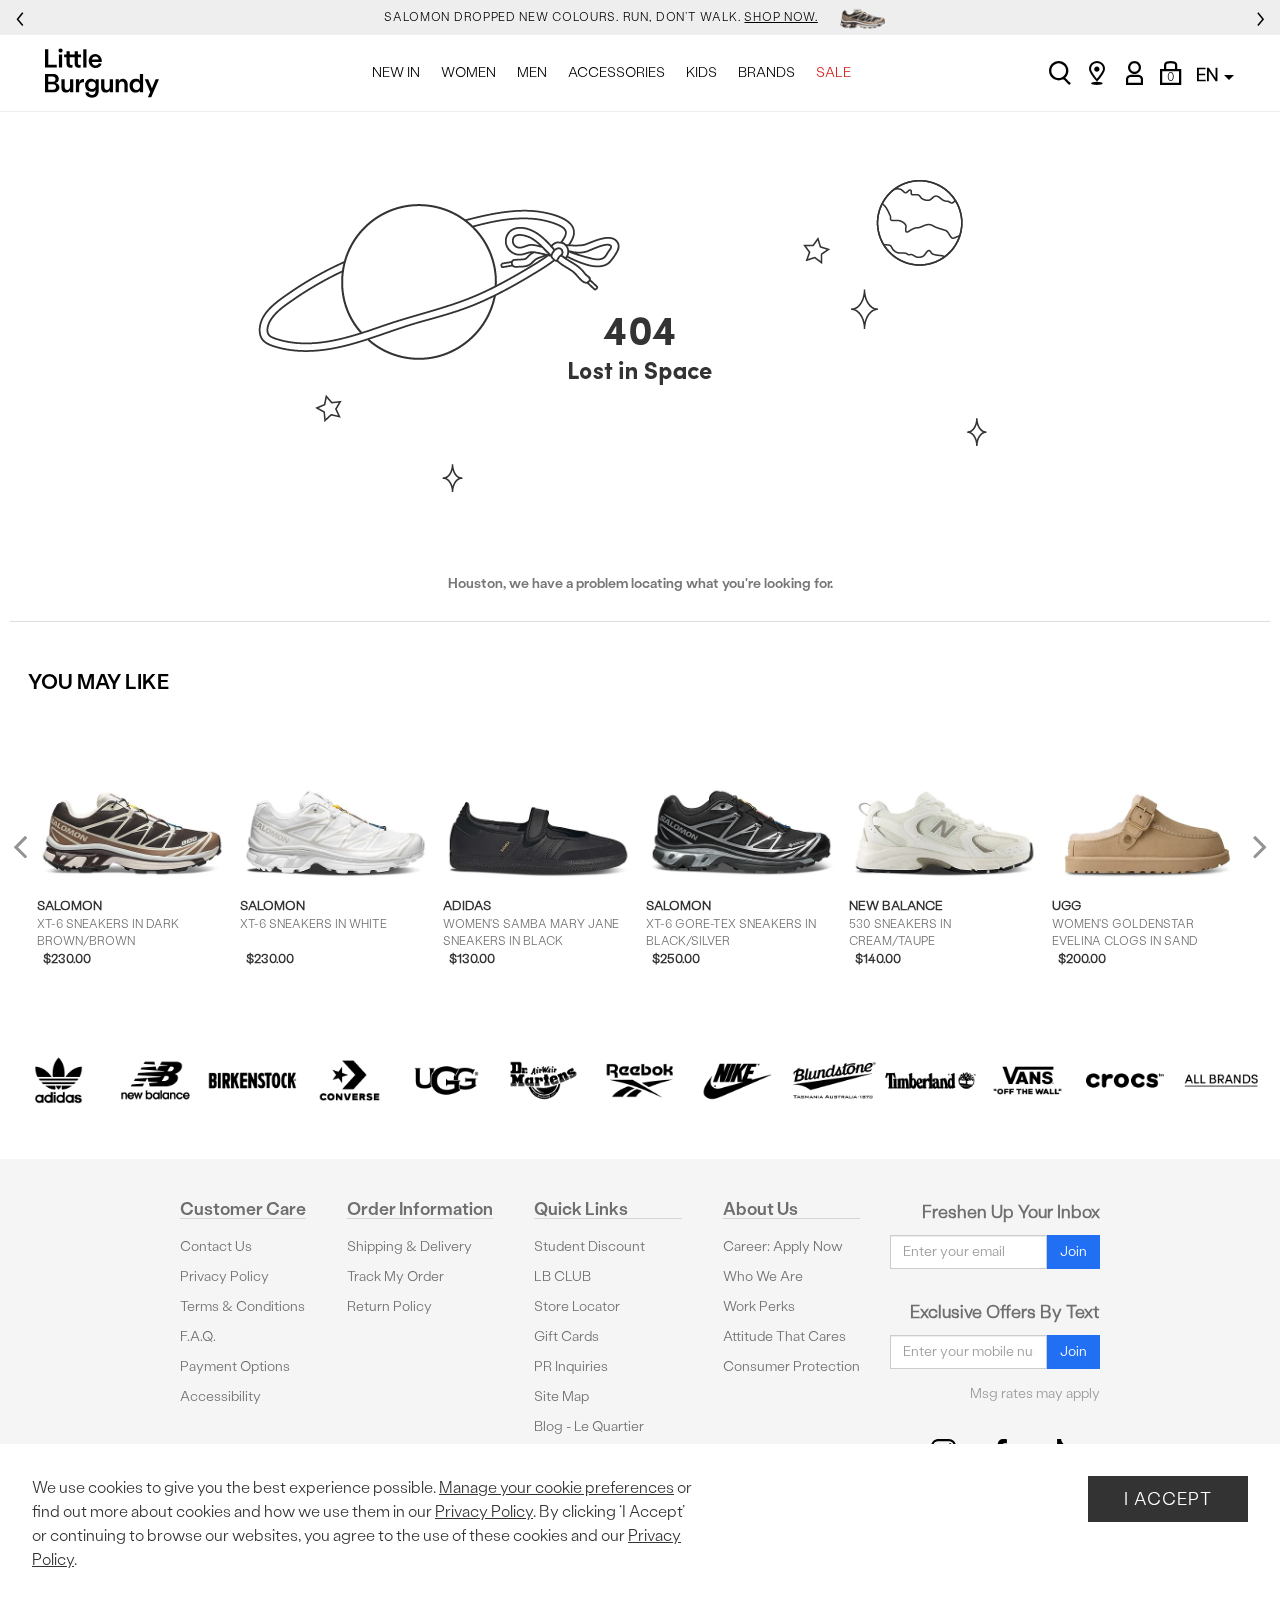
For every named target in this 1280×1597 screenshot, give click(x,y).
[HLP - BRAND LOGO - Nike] (736, 1080)
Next (1255, 846)
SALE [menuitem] (833, 72)
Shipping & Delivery (409, 1246)
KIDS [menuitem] (701, 72)
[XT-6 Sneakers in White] (335, 795)
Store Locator (577, 1306)
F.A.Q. (198, 1336)
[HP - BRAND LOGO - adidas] (58, 1080)
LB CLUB (562, 1276)
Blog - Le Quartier (589, 1426)
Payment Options (235, 1366)
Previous (33, 854)
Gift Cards (566, 1336)
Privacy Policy (224, 1276)
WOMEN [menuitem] (468, 72)
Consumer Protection (791, 1366)
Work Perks (759, 1306)
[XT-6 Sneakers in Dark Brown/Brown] (132, 795)
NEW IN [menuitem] (396, 72)
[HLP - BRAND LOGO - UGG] (446, 1080)
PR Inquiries (571, 1366)
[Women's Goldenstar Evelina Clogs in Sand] (1147, 795)
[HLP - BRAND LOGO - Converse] (349, 1080)
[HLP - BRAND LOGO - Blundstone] (833, 1080)
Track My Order (395, 1276)
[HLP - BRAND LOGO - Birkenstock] (252, 1080)
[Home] (107, 73)
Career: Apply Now (783, 1246)
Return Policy (389, 1306)
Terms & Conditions (242, 1306)
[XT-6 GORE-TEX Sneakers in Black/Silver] (741, 795)
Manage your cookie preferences (556, 1487)
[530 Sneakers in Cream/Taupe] (944, 795)
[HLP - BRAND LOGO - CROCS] (1124, 1080)
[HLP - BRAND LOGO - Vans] (1027, 1080)
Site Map (561, 1396)
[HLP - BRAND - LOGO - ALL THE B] (1221, 1080)
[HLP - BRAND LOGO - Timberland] (930, 1080)
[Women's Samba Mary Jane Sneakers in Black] (538, 795)
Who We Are (763, 1276)
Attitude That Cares (784, 1336)
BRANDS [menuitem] (766, 72)
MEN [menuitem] (532, 72)
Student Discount (589, 1246)
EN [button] (1209, 74)
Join (1073, 1251)
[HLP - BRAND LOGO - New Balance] (155, 1080)
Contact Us (216, 1246)
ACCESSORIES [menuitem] (616, 72)
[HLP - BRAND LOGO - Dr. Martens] (543, 1080)
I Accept (1168, 1498)
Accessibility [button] (220, 1396)
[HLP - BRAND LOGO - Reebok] (640, 1080)
